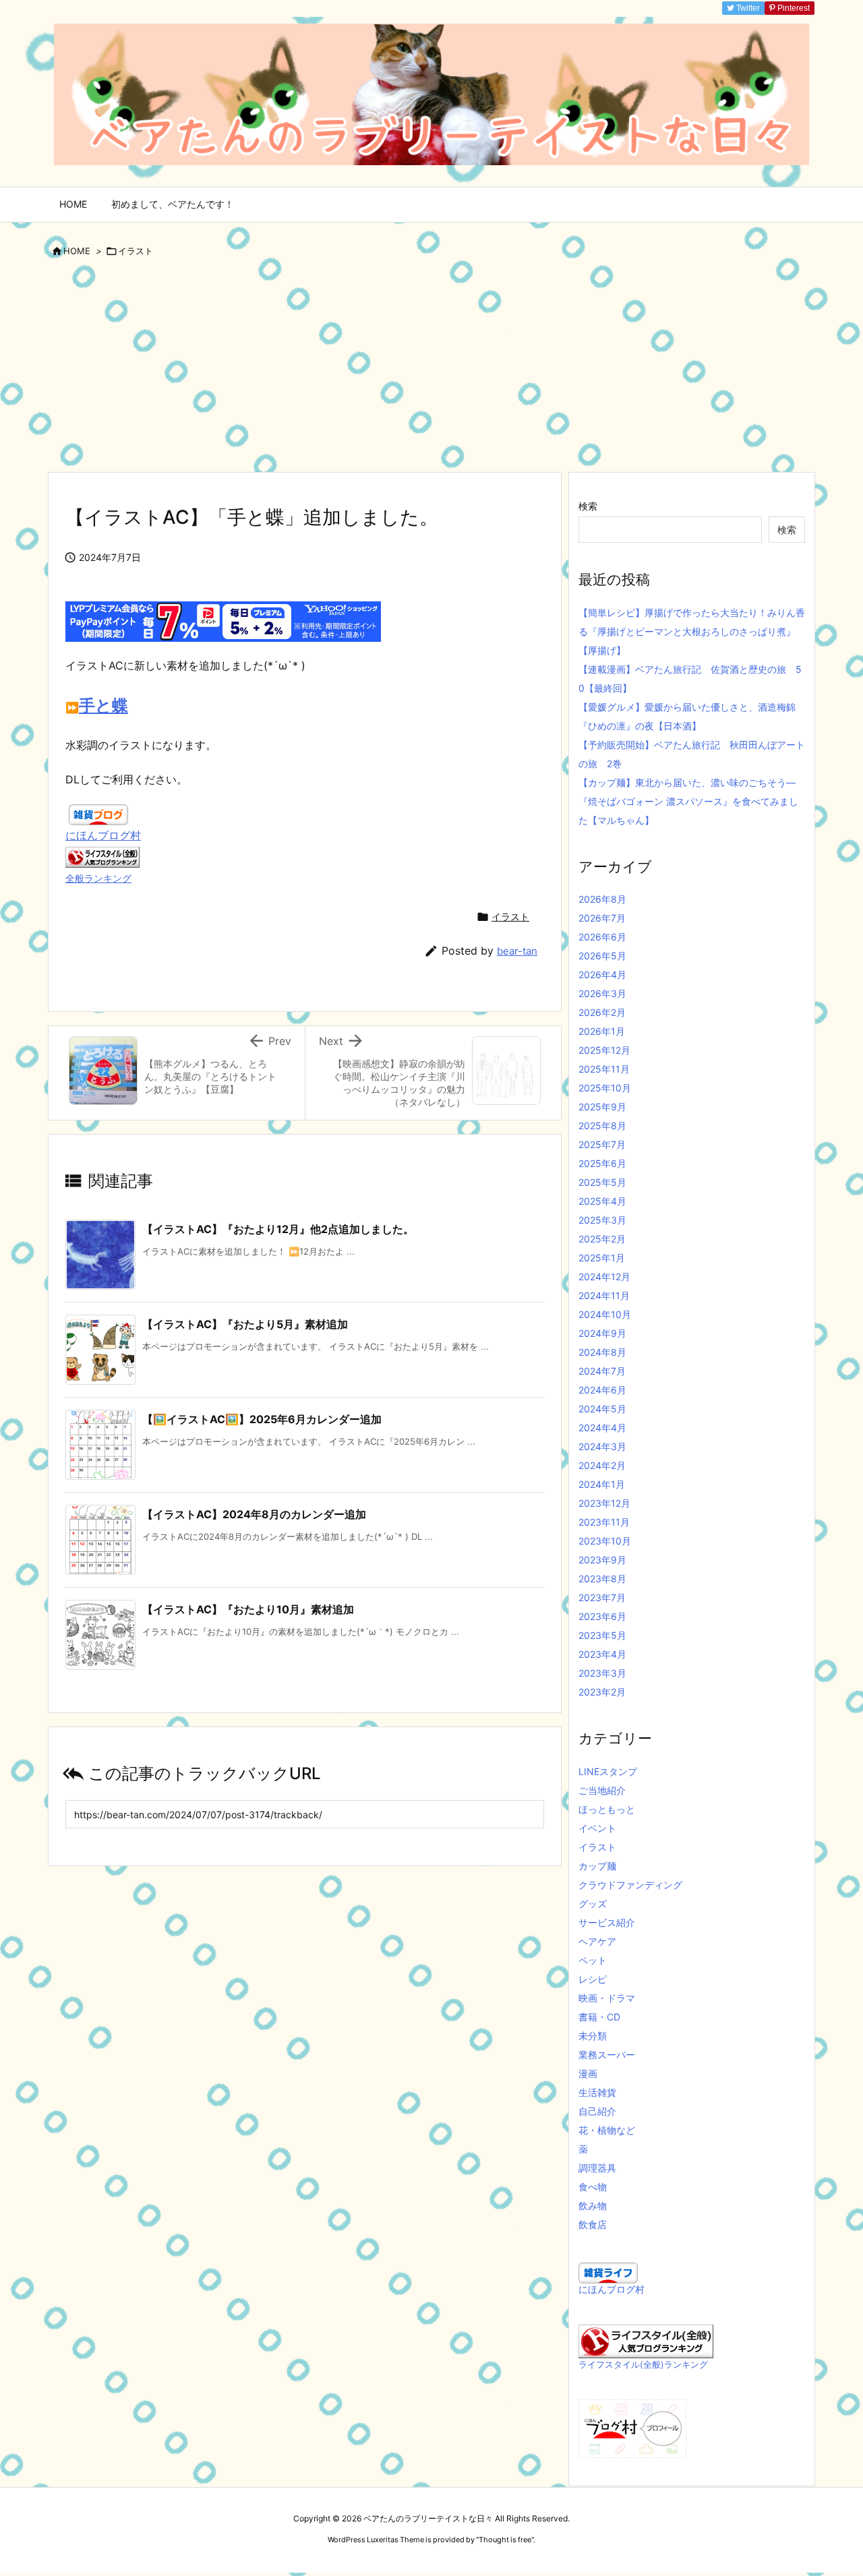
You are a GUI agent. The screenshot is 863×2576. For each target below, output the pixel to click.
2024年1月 (602, 1484)
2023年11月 (604, 1522)
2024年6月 (602, 1390)
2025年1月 (602, 1258)
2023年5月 (602, 1635)
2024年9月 (602, 1333)
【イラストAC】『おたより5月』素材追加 (245, 1324)
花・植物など (607, 2130)
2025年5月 (602, 1182)
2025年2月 (602, 1239)
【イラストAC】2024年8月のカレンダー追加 (254, 1514)
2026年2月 (602, 1012)
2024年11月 (604, 1295)
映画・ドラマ (607, 1998)
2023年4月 (602, 1654)
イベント (597, 1828)
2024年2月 (602, 1465)
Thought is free (505, 2540)
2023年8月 (602, 1579)
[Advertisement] (431, 370)
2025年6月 (602, 1163)
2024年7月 (602, 1371)
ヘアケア (597, 1941)
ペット (593, 1960)
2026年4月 (602, 975)
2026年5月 (602, 956)
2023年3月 (602, 1673)
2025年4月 (602, 1201)
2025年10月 (605, 1088)
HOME (77, 251)
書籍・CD (599, 2017)
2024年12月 (604, 1277)
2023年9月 (602, 1560)
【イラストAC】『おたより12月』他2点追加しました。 (278, 1229)
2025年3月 (602, 1220)
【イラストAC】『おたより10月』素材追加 (248, 1609)
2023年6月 (602, 1616)
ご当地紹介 (602, 1790)
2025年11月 (604, 1069)
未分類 (593, 2036)
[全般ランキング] (102, 856)
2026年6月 (602, 937)
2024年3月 (602, 1446)
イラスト (136, 251)
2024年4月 (602, 1428)
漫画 (588, 2073)
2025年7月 (602, 1144)
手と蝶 (103, 706)
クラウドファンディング (630, 1885)
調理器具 (597, 2168)
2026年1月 (602, 1031)
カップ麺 (597, 1866)
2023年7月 (602, 1597)
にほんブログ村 (103, 835)
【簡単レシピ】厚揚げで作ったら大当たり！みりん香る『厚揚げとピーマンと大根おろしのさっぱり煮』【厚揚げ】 (692, 631)
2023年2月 (602, 1692)
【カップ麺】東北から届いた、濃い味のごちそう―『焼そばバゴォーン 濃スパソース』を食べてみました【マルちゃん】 (688, 801)
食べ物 (593, 2187)
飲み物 (593, 2206)
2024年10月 (605, 1314)
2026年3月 (602, 993)
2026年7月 (602, 918)
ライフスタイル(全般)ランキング (643, 2365)
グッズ (593, 1904)
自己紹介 (597, 2111)
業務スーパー (607, 2055)
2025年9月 (602, 1107)
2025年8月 (602, 1126)
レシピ (593, 1979)
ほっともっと (607, 1809)
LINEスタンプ (608, 1771)
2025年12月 (604, 1050)
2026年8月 (602, 899)
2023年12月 (604, 1503)
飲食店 (593, 2224)
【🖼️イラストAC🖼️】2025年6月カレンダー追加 (262, 1419)
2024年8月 (602, 1352)
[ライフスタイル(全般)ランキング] (646, 2340)
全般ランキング (98, 878)
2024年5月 (602, 1409)
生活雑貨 (597, 2092)
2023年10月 (605, 1541)
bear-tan (517, 951)
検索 (588, 506)
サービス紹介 (607, 1922)
